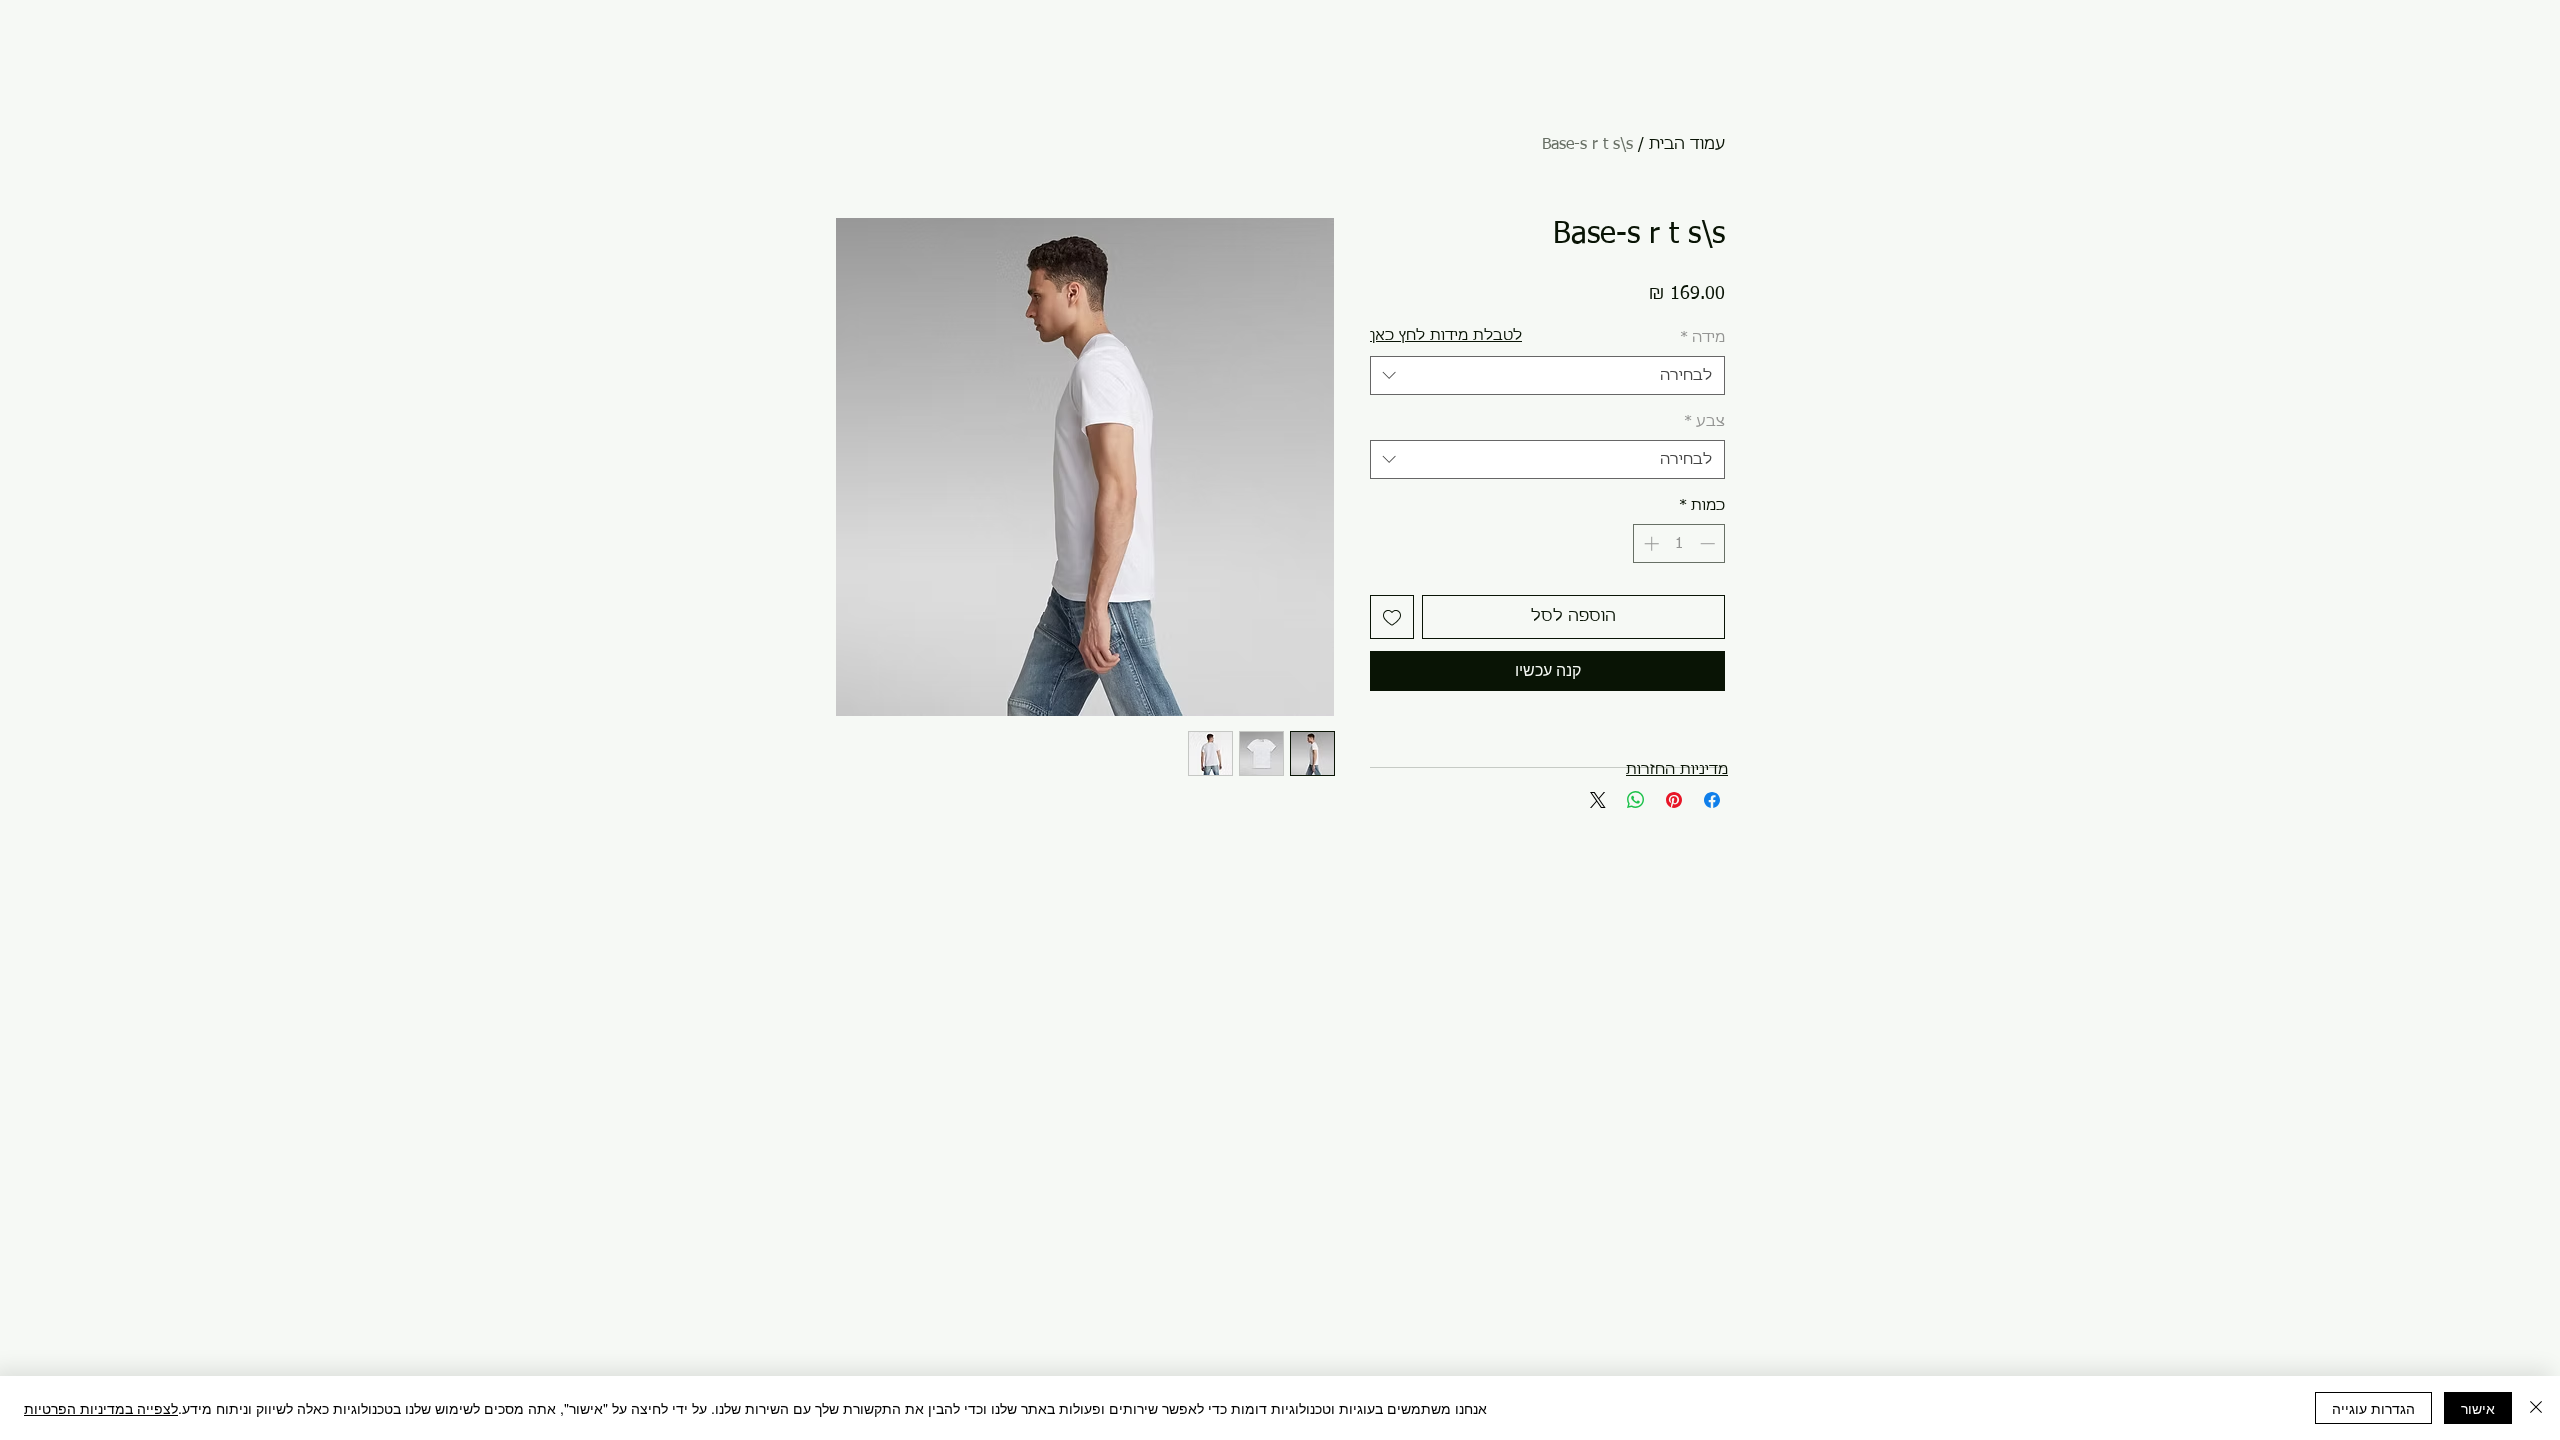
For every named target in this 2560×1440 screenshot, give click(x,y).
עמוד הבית (1687, 145)
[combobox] (1547, 375)
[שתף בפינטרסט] (1674, 800)
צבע (1704, 421)
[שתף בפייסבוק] (1712, 800)
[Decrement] (1709, 543)
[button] (1446, 335)
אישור (2478, 1408)
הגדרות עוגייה (2373, 1408)
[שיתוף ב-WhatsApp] (1636, 800)
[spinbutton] (1679, 543)
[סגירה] (2536, 1408)
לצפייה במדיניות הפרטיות (101, 1408)
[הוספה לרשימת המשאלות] (1392, 617)
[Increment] (1649, 543)
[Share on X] (1598, 800)
